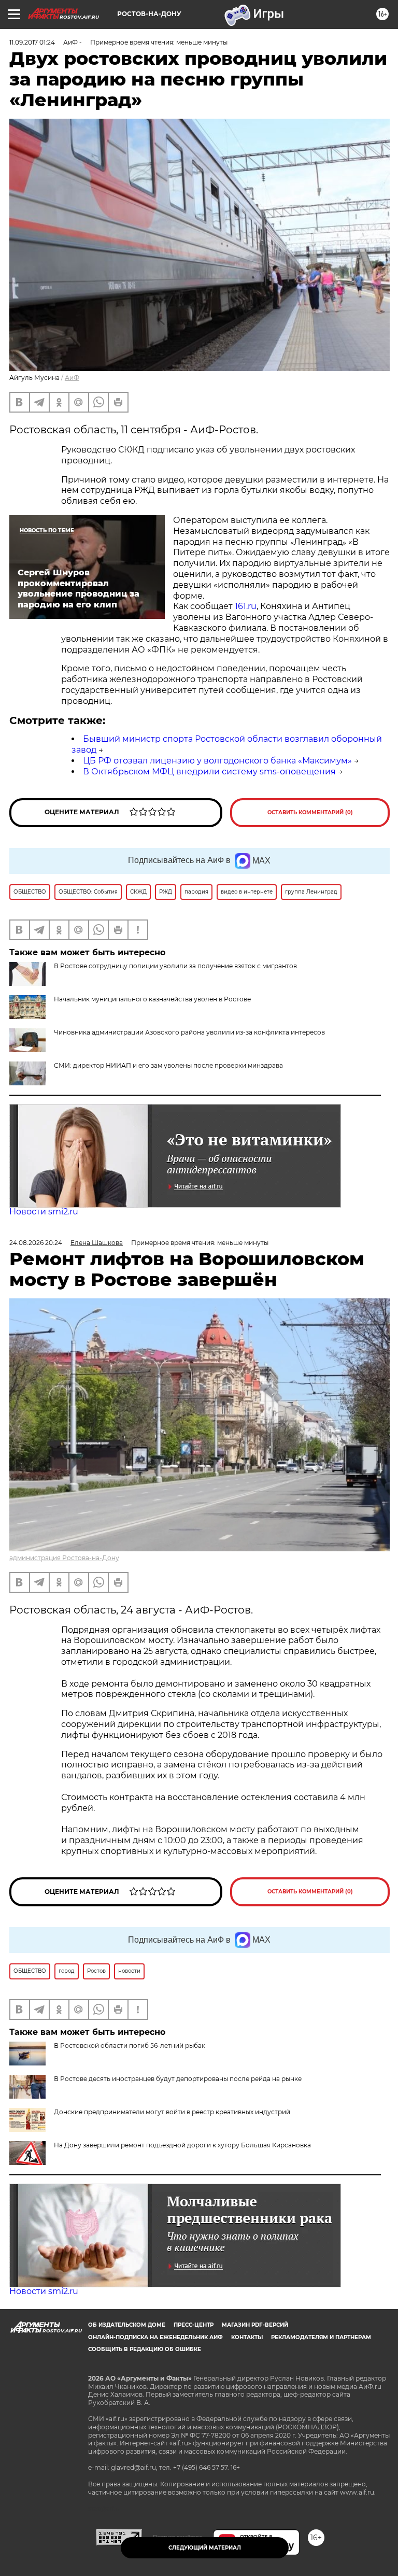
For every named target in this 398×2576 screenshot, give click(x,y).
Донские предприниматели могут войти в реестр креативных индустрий (172, 2112)
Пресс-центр (194, 2325)
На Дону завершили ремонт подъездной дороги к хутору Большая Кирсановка (182, 2145)
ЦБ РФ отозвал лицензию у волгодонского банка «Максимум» (217, 761)
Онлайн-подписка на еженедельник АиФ (155, 2337)
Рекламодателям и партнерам (321, 2337)
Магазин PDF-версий (255, 2325)
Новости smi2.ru (44, 1212)
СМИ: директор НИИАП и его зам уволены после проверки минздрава (168, 1065)
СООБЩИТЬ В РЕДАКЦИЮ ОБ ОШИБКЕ (145, 2349)
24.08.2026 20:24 (36, 1243)
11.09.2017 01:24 (32, 42)
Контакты (247, 2337)
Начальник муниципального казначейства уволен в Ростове (152, 999)
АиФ (72, 378)
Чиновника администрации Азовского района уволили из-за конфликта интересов (189, 1032)
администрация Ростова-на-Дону (64, 1558)
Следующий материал (205, 2548)
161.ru (246, 606)
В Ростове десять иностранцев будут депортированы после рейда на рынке (178, 2079)
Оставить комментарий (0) (310, 812)
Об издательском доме (127, 2325)
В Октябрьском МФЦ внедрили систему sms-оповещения (209, 772)
